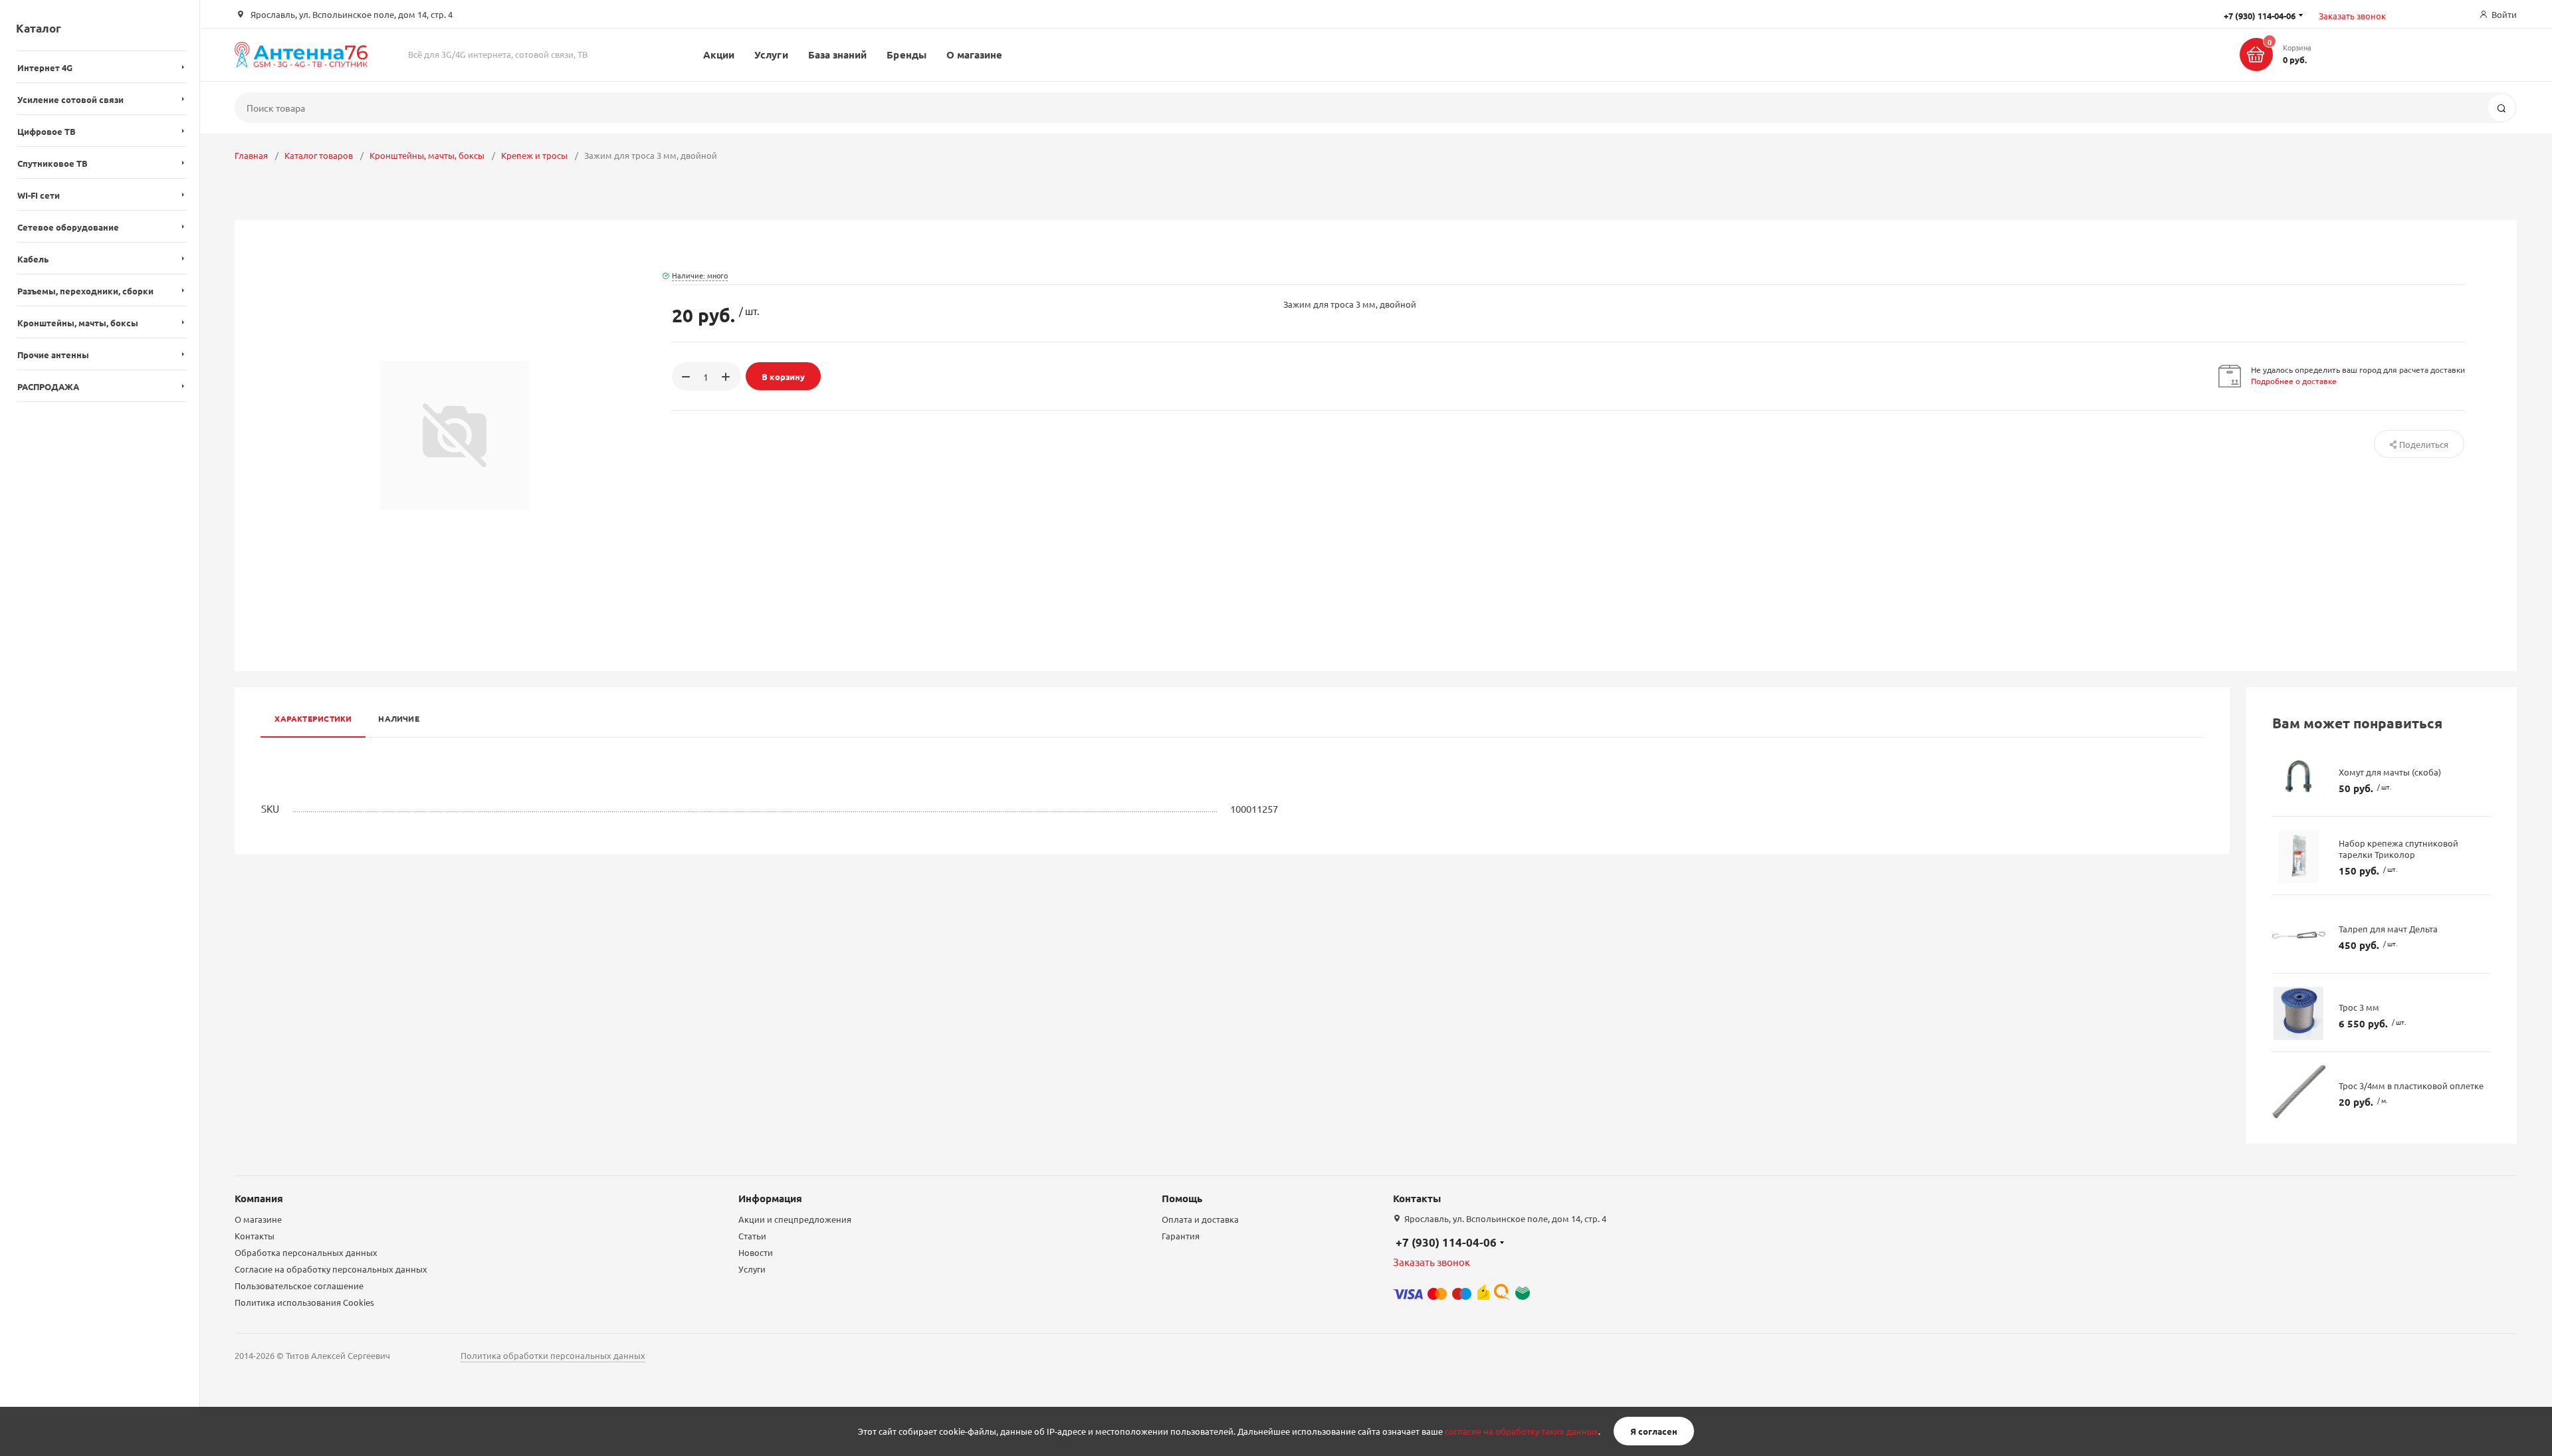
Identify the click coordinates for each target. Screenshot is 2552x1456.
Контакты (255, 1236)
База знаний (838, 54)
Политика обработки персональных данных (553, 1355)
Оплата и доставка (1200, 1219)
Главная (251, 155)
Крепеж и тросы (534, 155)
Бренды (906, 54)
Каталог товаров (319, 155)
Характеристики (313, 718)
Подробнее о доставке (2294, 381)
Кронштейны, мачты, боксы (427, 155)
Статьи (752, 1236)
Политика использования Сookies (304, 1302)
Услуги (771, 54)
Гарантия (1181, 1236)
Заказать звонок (2352, 16)
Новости (756, 1252)
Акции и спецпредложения (795, 1219)
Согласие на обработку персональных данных (331, 1269)
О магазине (975, 54)
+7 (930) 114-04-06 (1446, 1242)
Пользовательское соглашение (299, 1286)
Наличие (399, 718)
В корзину (783, 376)
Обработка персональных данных (306, 1252)
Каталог (39, 28)
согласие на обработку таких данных (1522, 1431)
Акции (719, 54)
